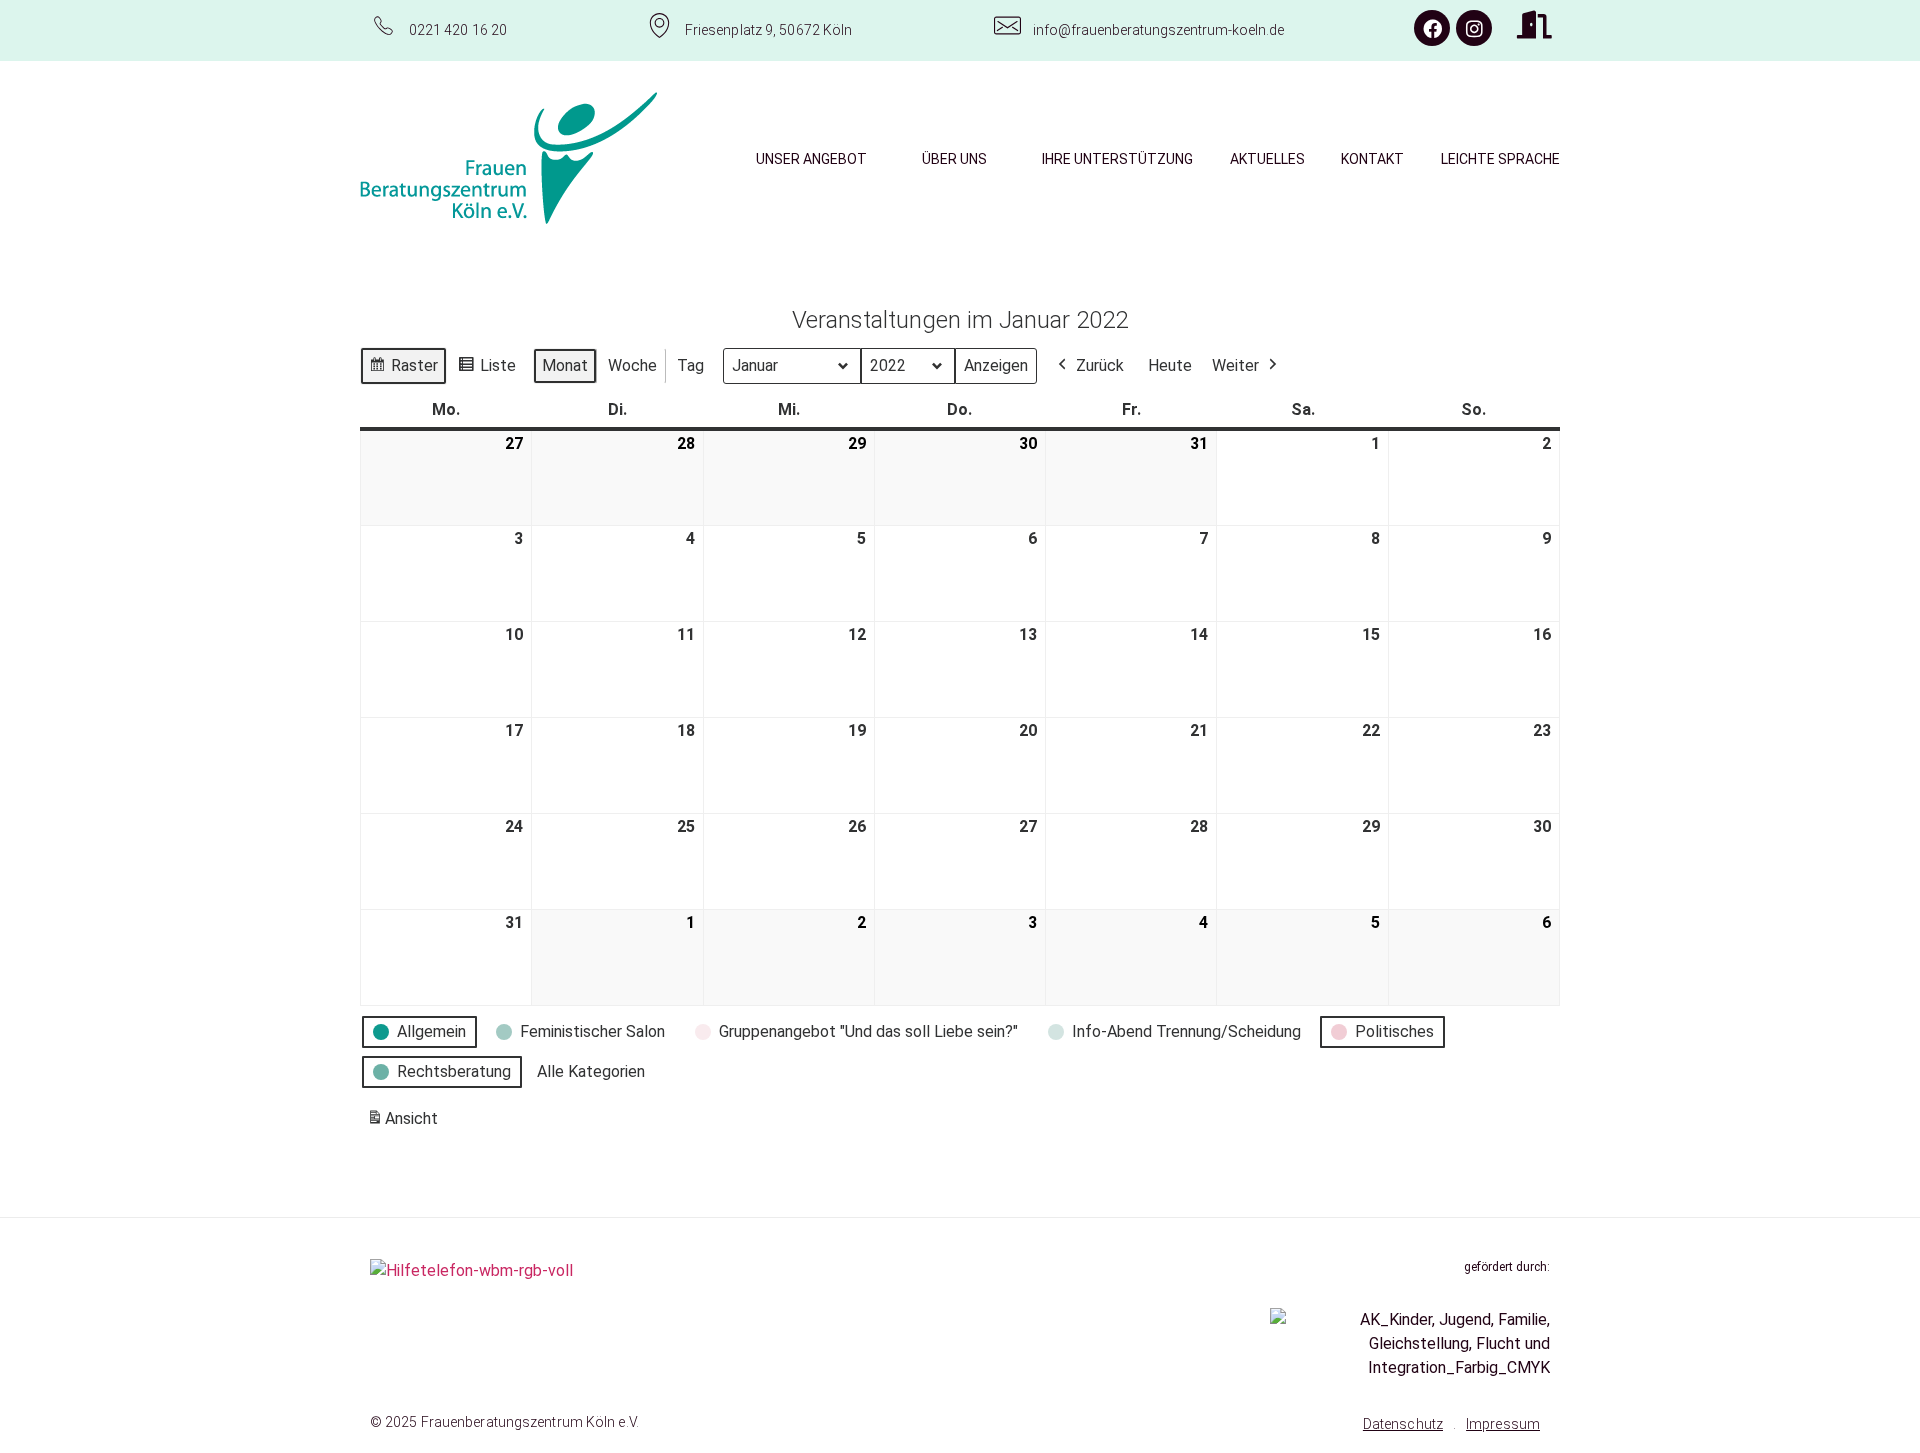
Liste (486, 370)
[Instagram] (1474, 28)
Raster (403, 370)
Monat (565, 365)
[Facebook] (1432, 28)
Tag (690, 365)
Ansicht (405, 1124)
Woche (632, 365)
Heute (1170, 365)
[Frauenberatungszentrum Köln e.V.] (509, 158)
